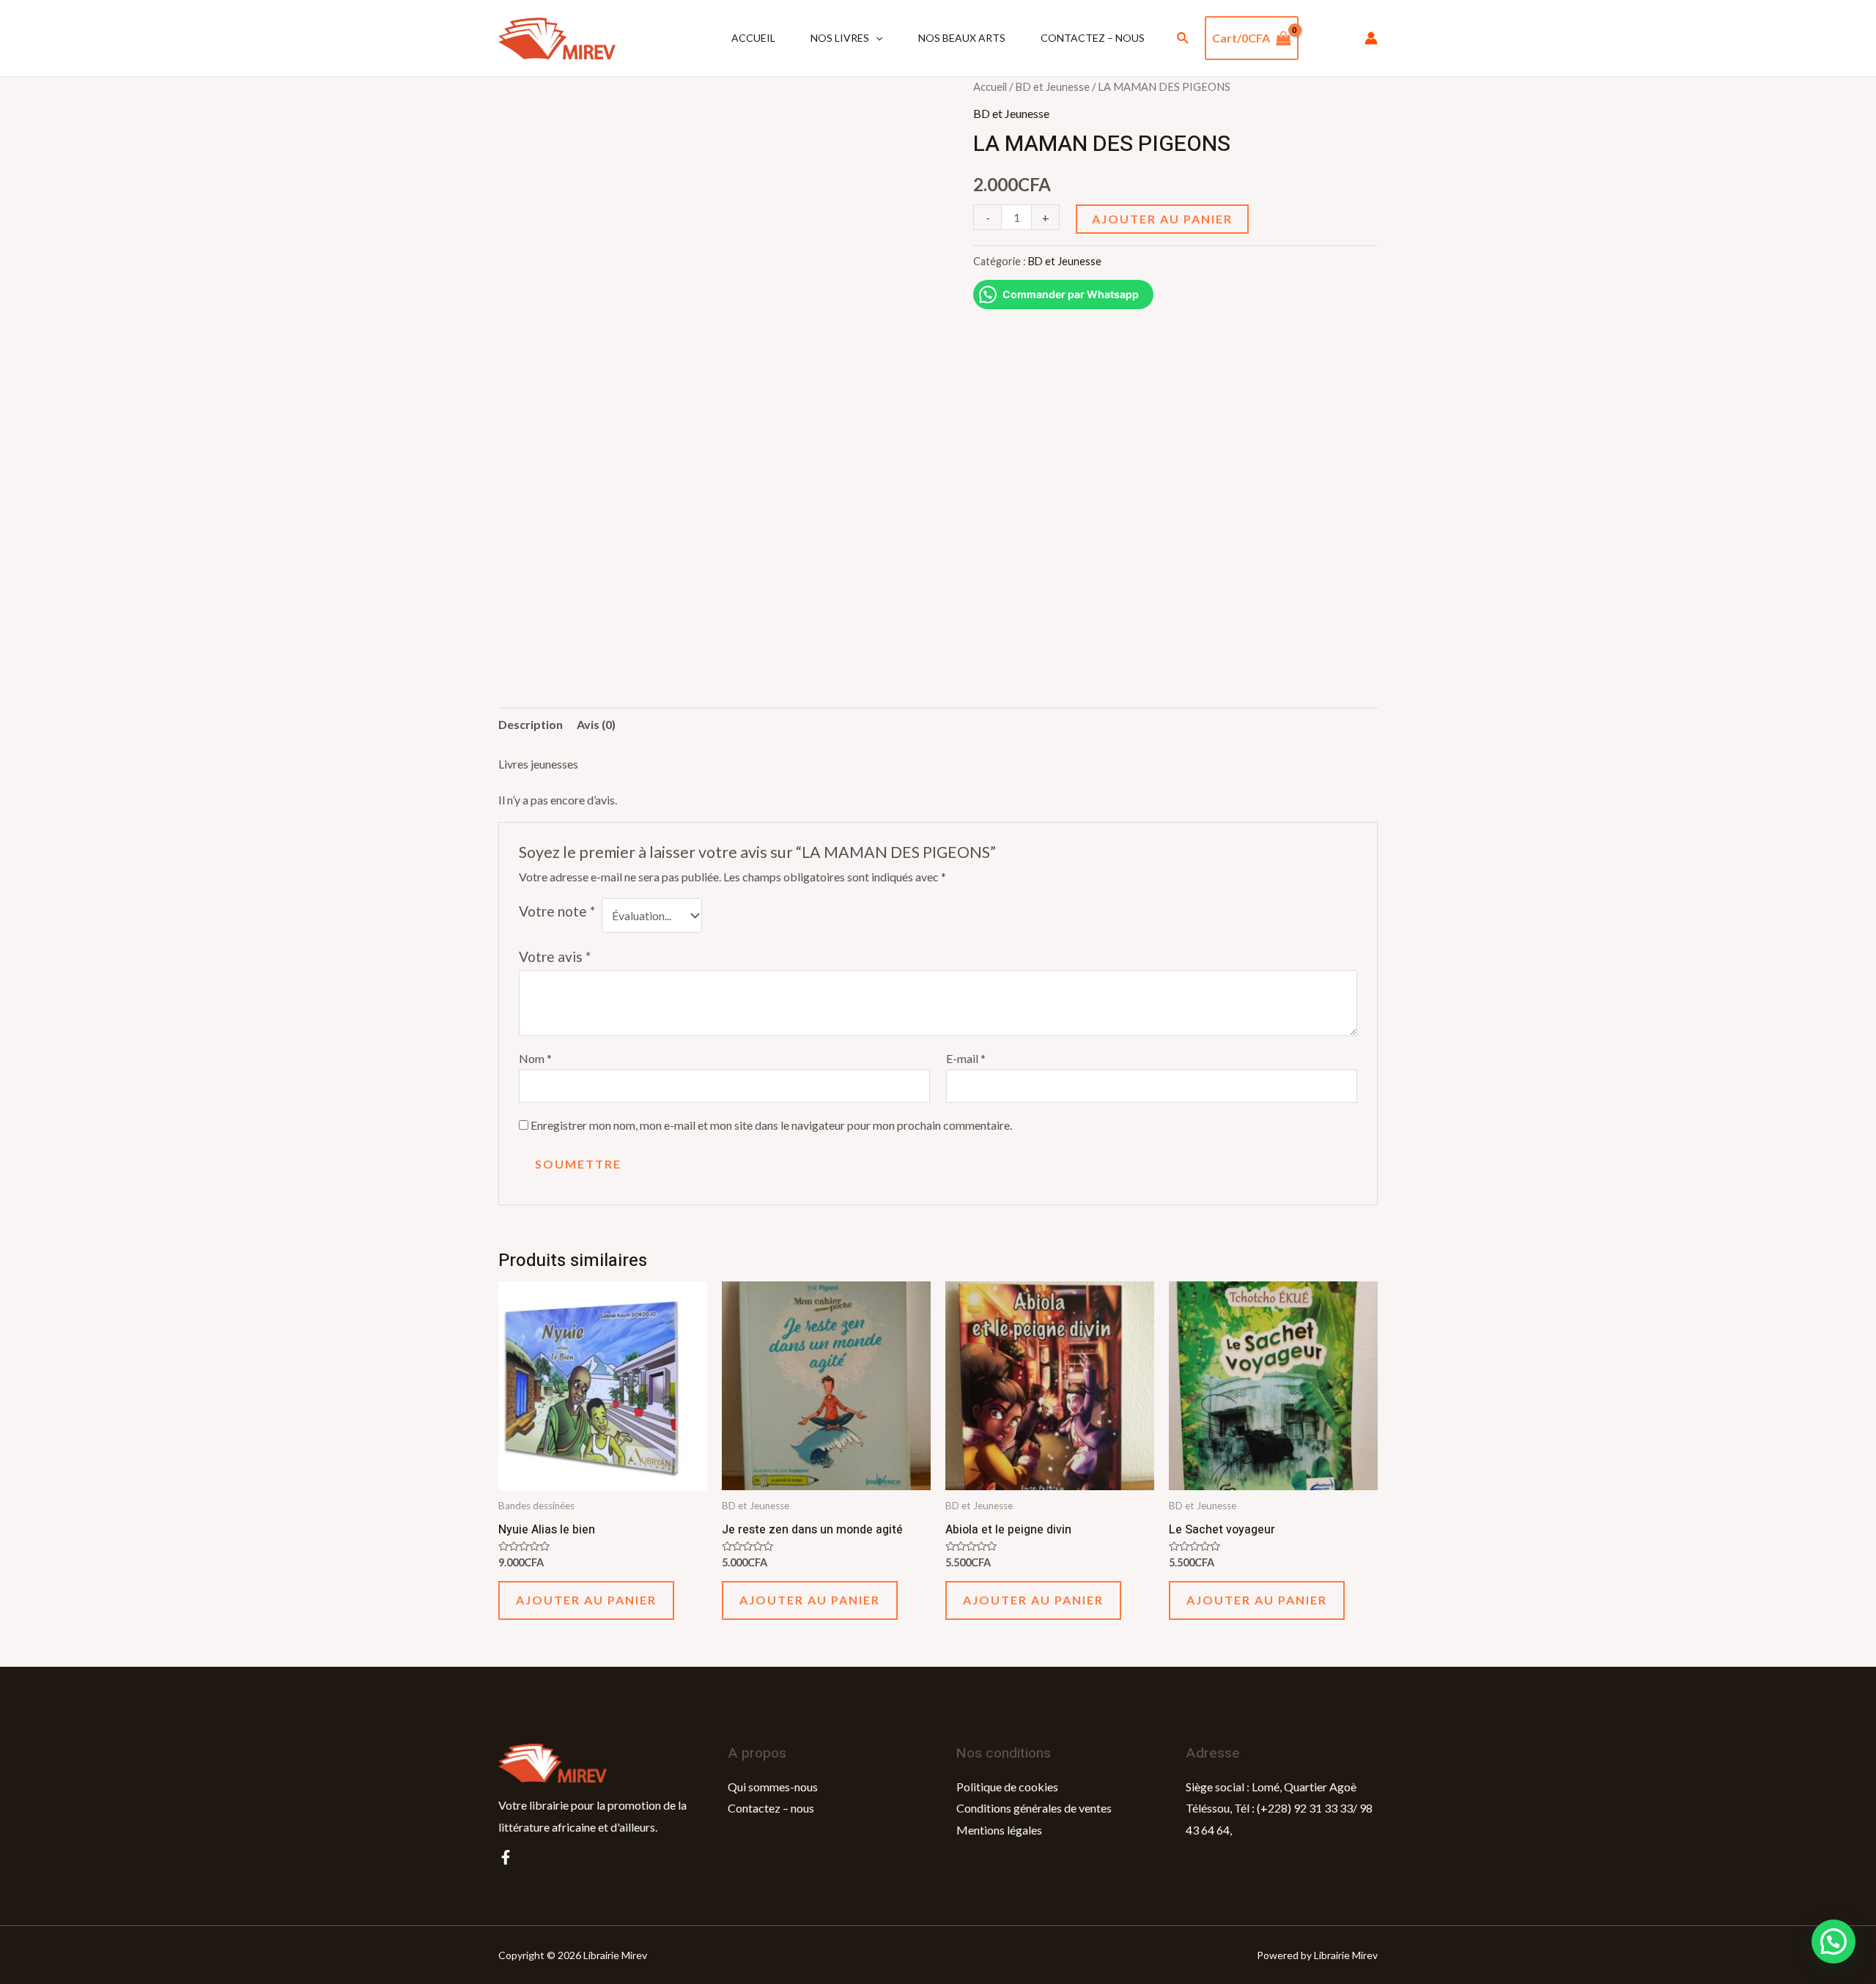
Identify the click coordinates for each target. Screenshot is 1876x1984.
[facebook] (506, 1857)
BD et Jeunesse (1052, 86)
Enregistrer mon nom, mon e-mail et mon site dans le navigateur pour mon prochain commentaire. (771, 1125)
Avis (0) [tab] (596, 724)
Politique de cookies (1007, 1787)
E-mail (966, 1058)
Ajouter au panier (1162, 219)
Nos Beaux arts (962, 38)
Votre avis (555, 956)
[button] (1833, 1942)
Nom (535, 1058)
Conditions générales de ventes (1034, 1808)
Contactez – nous (1093, 38)
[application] (876, 38)
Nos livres (840, 38)
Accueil (753, 38)
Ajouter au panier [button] (586, 1600)
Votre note (557, 911)
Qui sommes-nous (773, 1787)
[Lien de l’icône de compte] (1371, 38)
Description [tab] (531, 724)
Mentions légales (999, 1830)
